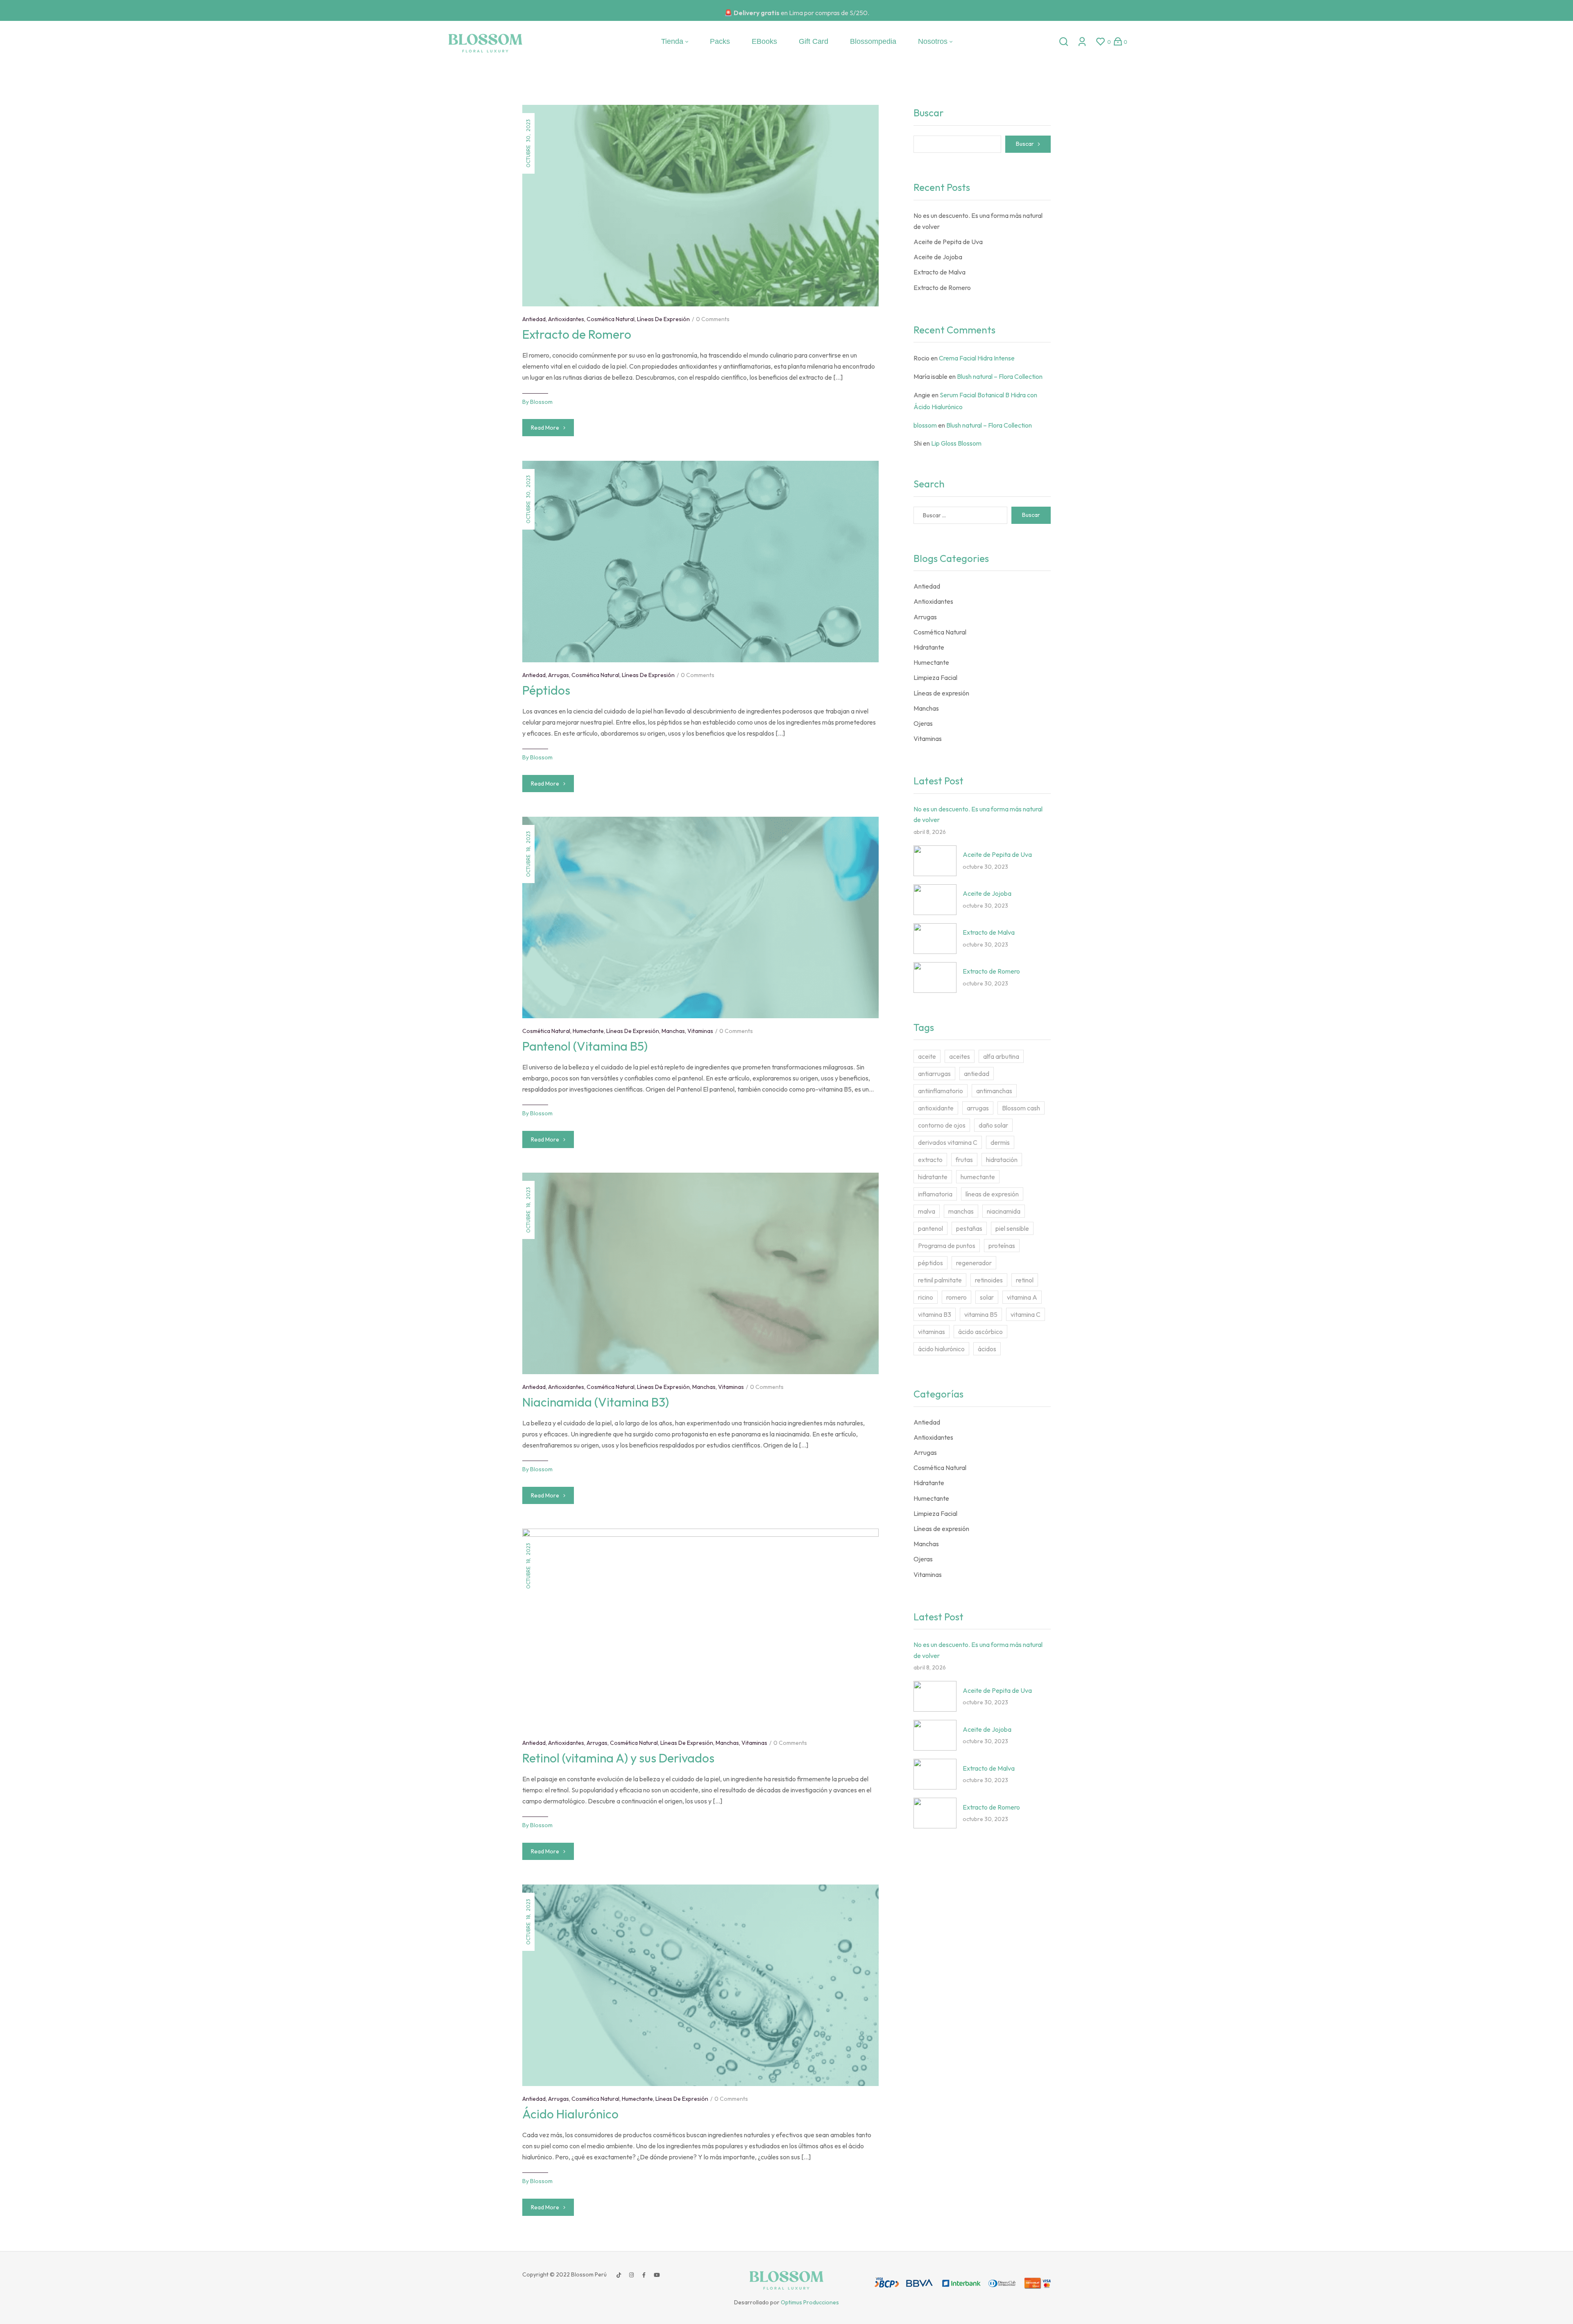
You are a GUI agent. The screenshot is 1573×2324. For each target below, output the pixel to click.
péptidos (930, 1263)
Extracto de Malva (939, 272)
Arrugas (559, 675)
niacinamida (1004, 1211)
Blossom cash (1021, 1108)
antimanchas (994, 1091)
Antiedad (534, 319)
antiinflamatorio (941, 1091)
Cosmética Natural (611, 319)
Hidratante (929, 647)
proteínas (1002, 1246)
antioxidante (936, 1108)
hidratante (933, 1177)
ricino (926, 1297)
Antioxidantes (566, 319)
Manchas (673, 1031)
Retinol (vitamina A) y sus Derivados (618, 1758)
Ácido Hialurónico (570, 2114)
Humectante (588, 1031)
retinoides (989, 1280)
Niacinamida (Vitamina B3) (596, 1402)
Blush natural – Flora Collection (1000, 376)
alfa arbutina (1001, 1056)
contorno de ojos (942, 1125)
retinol (1025, 1280)
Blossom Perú (588, 2274)
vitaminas (932, 1332)
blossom (541, 402)
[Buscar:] (960, 515)
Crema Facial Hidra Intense (977, 358)
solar (987, 1297)
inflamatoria (935, 1194)
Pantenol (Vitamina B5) (585, 1046)
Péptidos (546, 690)
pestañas (969, 1228)
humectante (978, 1177)
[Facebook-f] (644, 2275)
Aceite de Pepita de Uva (948, 242)
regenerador (974, 1263)
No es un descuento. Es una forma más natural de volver (978, 221)
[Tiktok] (619, 2275)
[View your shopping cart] (1118, 41)
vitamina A (1022, 1297)
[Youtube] (657, 2275)
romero (956, 1297)
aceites (960, 1056)
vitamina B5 (981, 1314)
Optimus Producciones (810, 2302)
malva (927, 1211)
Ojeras (923, 723)
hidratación (1002, 1160)
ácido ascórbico (980, 1332)
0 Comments (713, 319)
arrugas (978, 1108)
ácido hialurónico (941, 1349)
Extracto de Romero (577, 334)
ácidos (987, 1349)
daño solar (993, 1125)
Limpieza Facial (935, 677)
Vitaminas (700, 1031)
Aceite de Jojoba (938, 257)
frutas (964, 1160)
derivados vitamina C (948, 1142)
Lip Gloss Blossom (956, 443)
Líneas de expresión (663, 319)
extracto (930, 1160)
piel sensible (1012, 1228)
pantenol (930, 1228)
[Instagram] (631, 2275)
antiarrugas (934, 1074)
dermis (1000, 1142)
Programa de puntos (947, 1246)
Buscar (929, 113)
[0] (1100, 42)
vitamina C (1026, 1314)
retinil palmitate (940, 1280)
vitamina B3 (935, 1314)
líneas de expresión (992, 1194)
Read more (545, 428)
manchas (961, 1211)
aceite (927, 1056)
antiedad (977, 1074)
